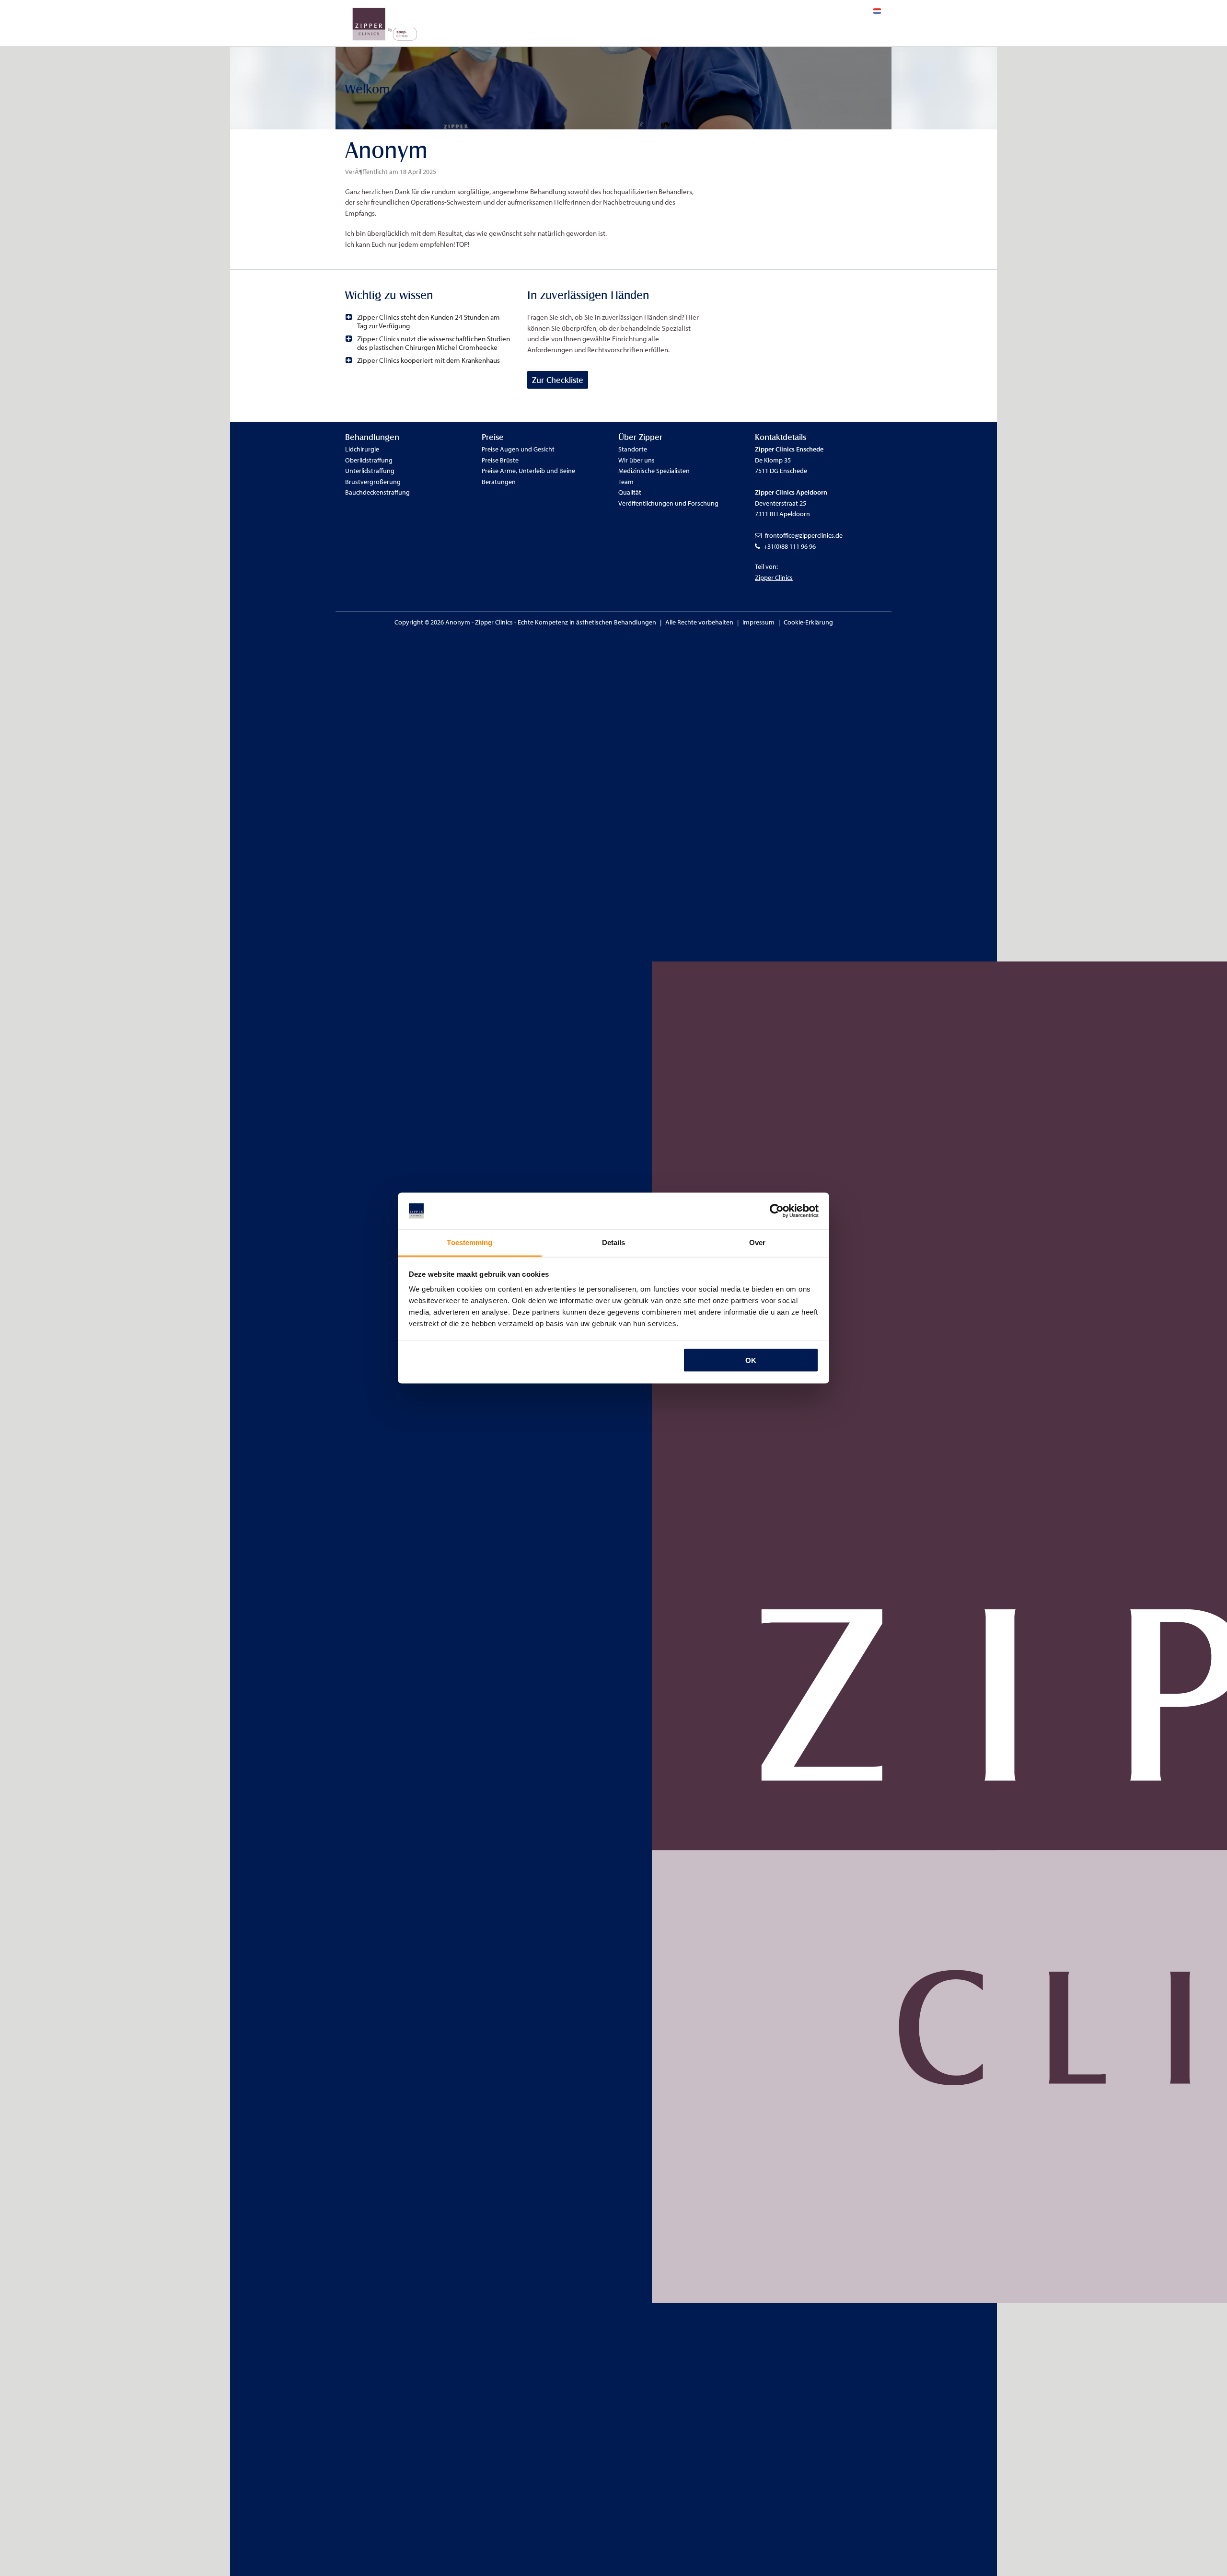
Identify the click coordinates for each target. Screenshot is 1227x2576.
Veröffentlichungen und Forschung (668, 503)
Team (626, 482)
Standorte (633, 449)
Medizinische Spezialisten (654, 471)
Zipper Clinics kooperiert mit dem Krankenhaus (428, 360)
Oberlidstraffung (369, 460)
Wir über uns (637, 460)
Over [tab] (757, 1242)
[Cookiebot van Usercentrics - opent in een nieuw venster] (777, 1211)
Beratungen (499, 482)
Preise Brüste (500, 460)
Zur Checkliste (558, 380)
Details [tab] (614, 1242)
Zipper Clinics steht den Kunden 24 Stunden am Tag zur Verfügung (428, 321)
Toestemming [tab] (469, 1242)
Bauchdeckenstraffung (377, 492)
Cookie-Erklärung (808, 622)
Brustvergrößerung (373, 482)
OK (751, 1360)
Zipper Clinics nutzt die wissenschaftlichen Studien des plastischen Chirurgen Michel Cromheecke (434, 343)
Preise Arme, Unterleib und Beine (528, 471)
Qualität (630, 492)
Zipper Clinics (774, 578)
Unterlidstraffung (370, 471)
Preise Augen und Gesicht (518, 449)
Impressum (758, 622)
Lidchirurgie (362, 449)
